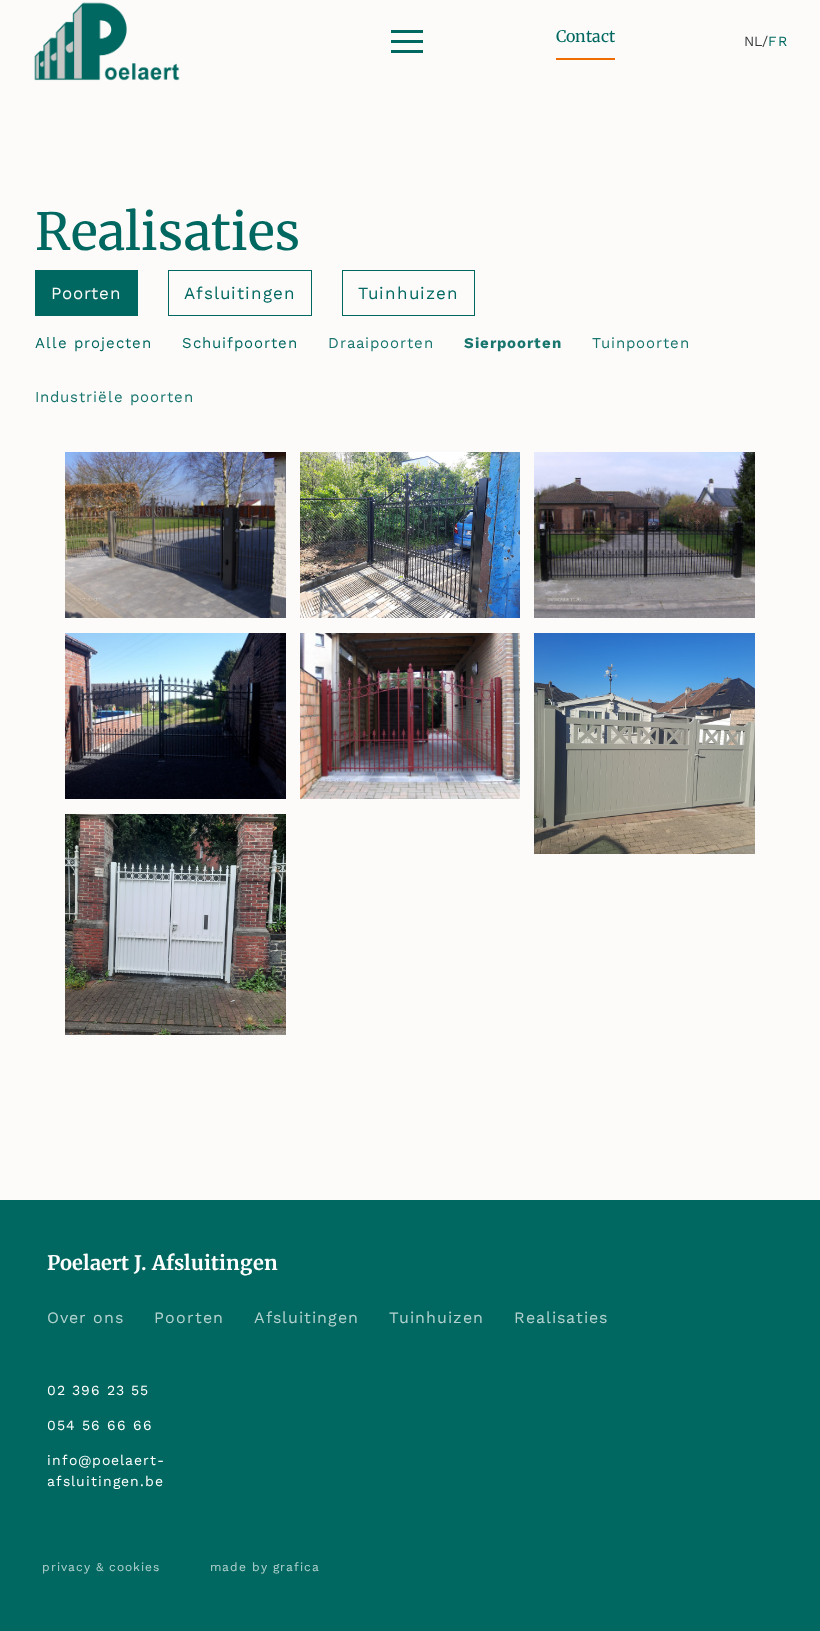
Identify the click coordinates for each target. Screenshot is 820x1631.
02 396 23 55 (98, 1390)
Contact (585, 36)
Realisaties (561, 1317)
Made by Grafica (265, 1567)
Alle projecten (93, 343)
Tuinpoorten (641, 343)
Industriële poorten (114, 397)
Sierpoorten (513, 343)
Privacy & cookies (101, 1567)
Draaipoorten (381, 343)
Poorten (189, 1317)
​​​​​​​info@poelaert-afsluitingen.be (106, 1470)
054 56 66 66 (100, 1425)
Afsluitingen (306, 1317)
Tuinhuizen (408, 293)
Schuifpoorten (240, 343)
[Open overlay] (407, 41)
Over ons (85, 1317)
